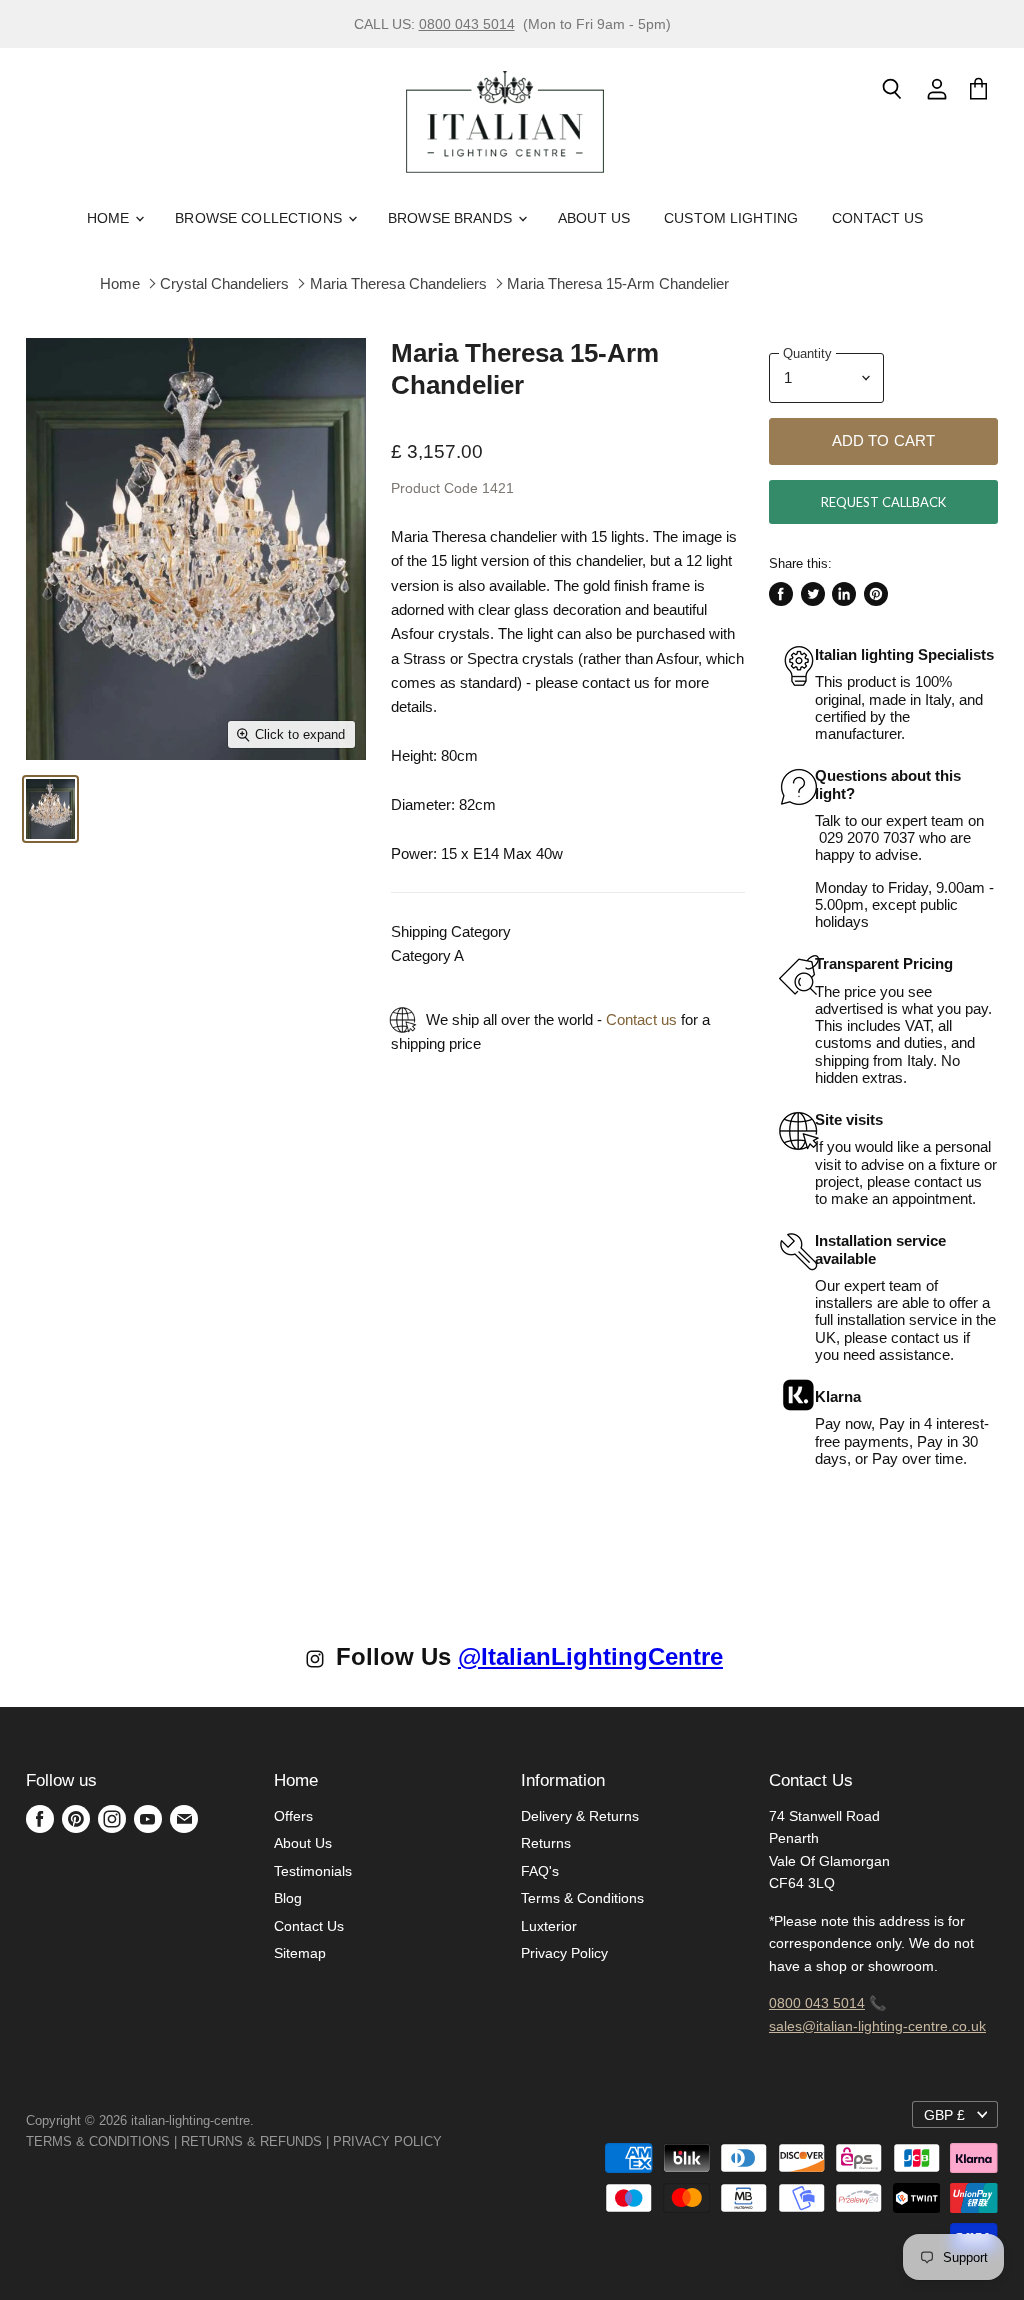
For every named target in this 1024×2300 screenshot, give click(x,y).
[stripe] (464, 2141)
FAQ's (540, 1871)
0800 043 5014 (467, 24)
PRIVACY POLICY (387, 2141)
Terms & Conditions (582, 1898)
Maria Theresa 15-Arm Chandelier (618, 283)
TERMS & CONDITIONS (98, 2141)
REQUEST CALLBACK (883, 502)
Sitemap (300, 1953)
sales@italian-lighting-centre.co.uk (877, 2026)
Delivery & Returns (580, 1816)
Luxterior (549, 1926)
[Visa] (444, 2141)
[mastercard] (452, 2141)
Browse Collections (260, 218)
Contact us (641, 1019)
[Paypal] (448, 2141)
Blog (288, 1898)
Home (110, 218)
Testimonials (313, 1871)
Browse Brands (452, 218)
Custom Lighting (731, 218)
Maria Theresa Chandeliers (398, 283)
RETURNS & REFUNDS (251, 2141)
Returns (546, 1843)
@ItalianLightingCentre (590, 1656)
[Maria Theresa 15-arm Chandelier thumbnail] (50, 809)
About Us (594, 218)
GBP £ (944, 2115)
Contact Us (877, 218)
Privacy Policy (564, 1953)
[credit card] (456, 2141)
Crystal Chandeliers (224, 283)
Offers (293, 1816)
